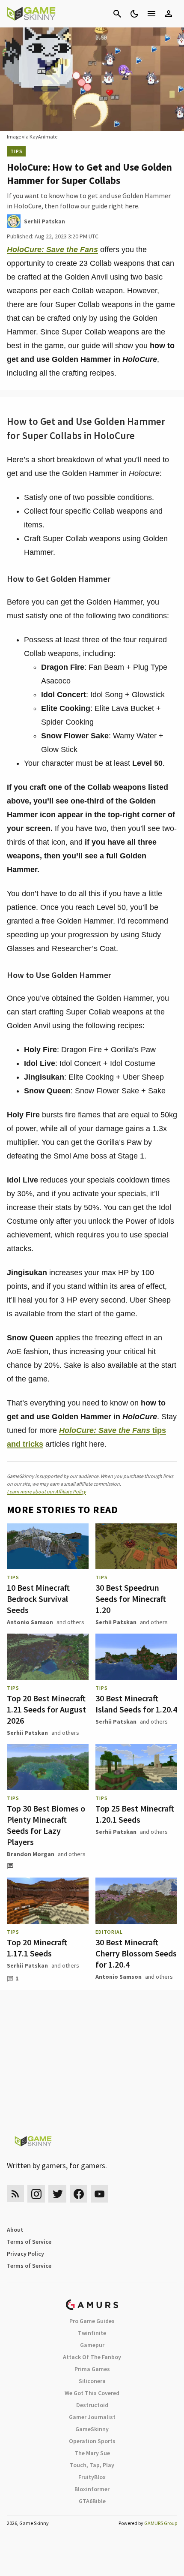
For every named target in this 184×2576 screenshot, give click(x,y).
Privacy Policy (25, 2254)
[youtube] (100, 2194)
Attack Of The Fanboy (92, 2357)
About (15, 2230)
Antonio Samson (30, 1622)
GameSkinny (92, 2429)
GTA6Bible (92, 2501)
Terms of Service (29, 2242)
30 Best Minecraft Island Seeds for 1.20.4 (136, 1704)
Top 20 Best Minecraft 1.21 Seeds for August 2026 (46, 1709)
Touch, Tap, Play (92, 2465)
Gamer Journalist (92, 2417)
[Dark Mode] (134, 14)
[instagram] (36, 2194)
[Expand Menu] (151, 14)
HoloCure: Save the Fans (52, 250)
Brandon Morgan (31, 1854)
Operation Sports (92, 2441)
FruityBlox (92, 2477)
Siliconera (92, 2381)
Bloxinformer (92, 2489)
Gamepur (92, 2345)
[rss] (15, 2194)
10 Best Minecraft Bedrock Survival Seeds (38, 1599)
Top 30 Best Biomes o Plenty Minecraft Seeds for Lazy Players (46, 1825)
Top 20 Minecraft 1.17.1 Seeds (37, 1948)
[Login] (169, 14)
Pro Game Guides (92, 2321)
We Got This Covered (92, 2393)
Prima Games (92, 2369)
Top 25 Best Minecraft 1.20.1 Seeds (135, 1814)
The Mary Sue (92, 2453)
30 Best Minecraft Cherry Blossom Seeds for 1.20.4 (136, 1953)
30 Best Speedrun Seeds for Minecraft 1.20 (131, 1599)
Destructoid (92, 2405)
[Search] (117, 14)
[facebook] (79, 2194)
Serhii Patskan (116, 1622)
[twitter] (57, 2194)
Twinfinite (92, 2333)
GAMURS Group (161, 2523)
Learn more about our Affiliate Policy (46, 1491)
